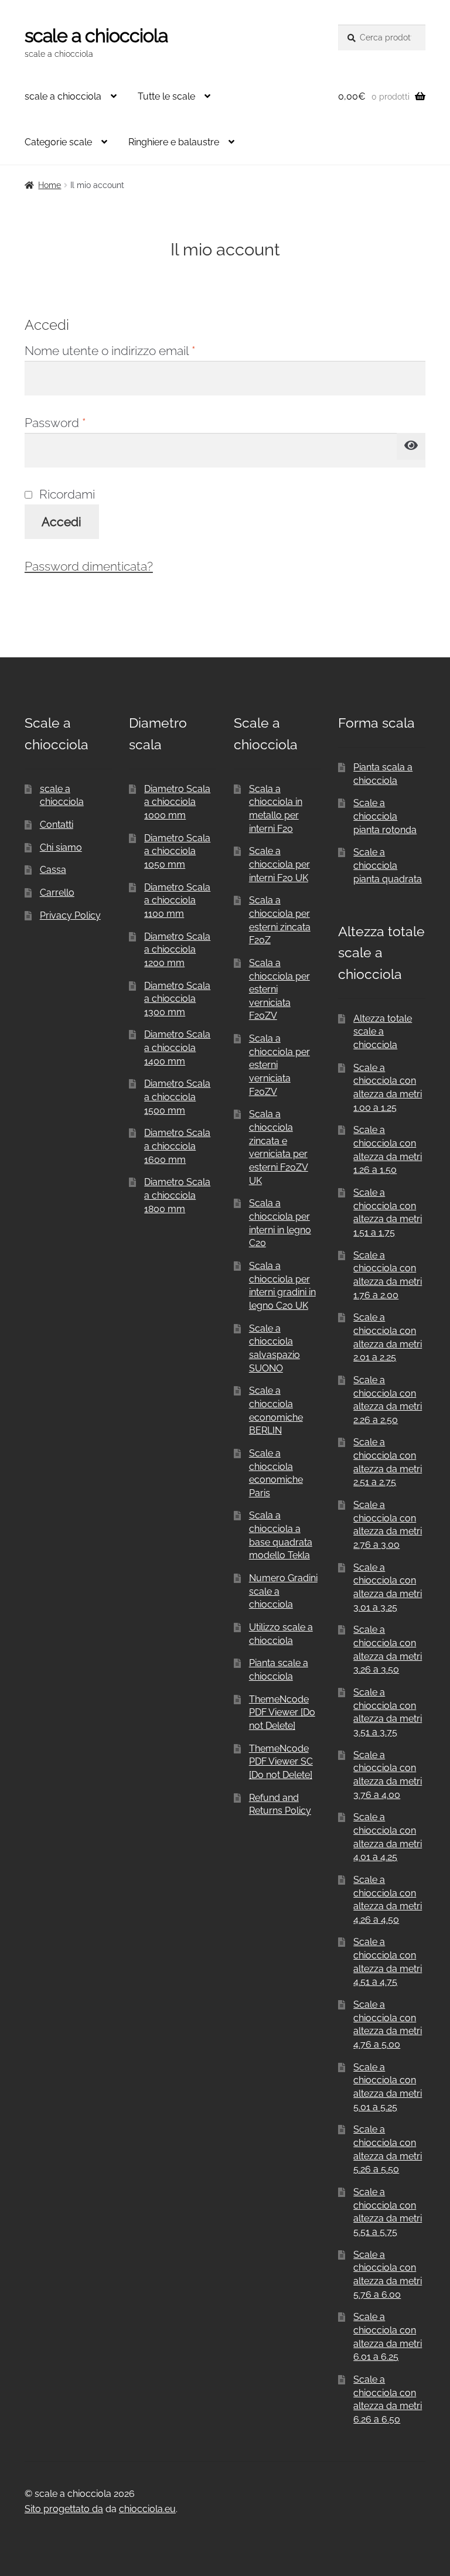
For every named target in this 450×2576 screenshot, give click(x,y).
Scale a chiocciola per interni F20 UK (279, 864)
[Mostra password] (411, 446)
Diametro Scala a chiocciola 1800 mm (177, 1195)
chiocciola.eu (147, 2509)
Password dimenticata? (89, 566)
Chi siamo (61, 847)
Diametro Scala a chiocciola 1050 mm (177, 851)
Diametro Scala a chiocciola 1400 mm (177, 1048)
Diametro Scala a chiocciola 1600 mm (177, 1146)
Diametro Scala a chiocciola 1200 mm (177, 950)
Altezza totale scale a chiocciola (383, 1032)
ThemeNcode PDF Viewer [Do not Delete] (282, 1712)
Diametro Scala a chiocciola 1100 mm (177, 900)
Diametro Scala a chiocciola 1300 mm (177, 999)
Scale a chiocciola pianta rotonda (385, 816)
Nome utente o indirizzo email (135, 350)
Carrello (57, 893)
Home (50, 185)
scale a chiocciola (96, 35)
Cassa (53, 870)
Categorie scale (58, 142)
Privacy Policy (70, 915)
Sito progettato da (64, 2509)
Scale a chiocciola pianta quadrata (388, 865)
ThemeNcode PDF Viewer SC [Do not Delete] (281, 1762)
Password (80, 422)
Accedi (62, 522)
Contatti (57, 825)
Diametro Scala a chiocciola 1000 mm (177, 802)
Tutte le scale (166, 96)
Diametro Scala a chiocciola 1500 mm (177, 1097)
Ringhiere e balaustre (174, 142)
